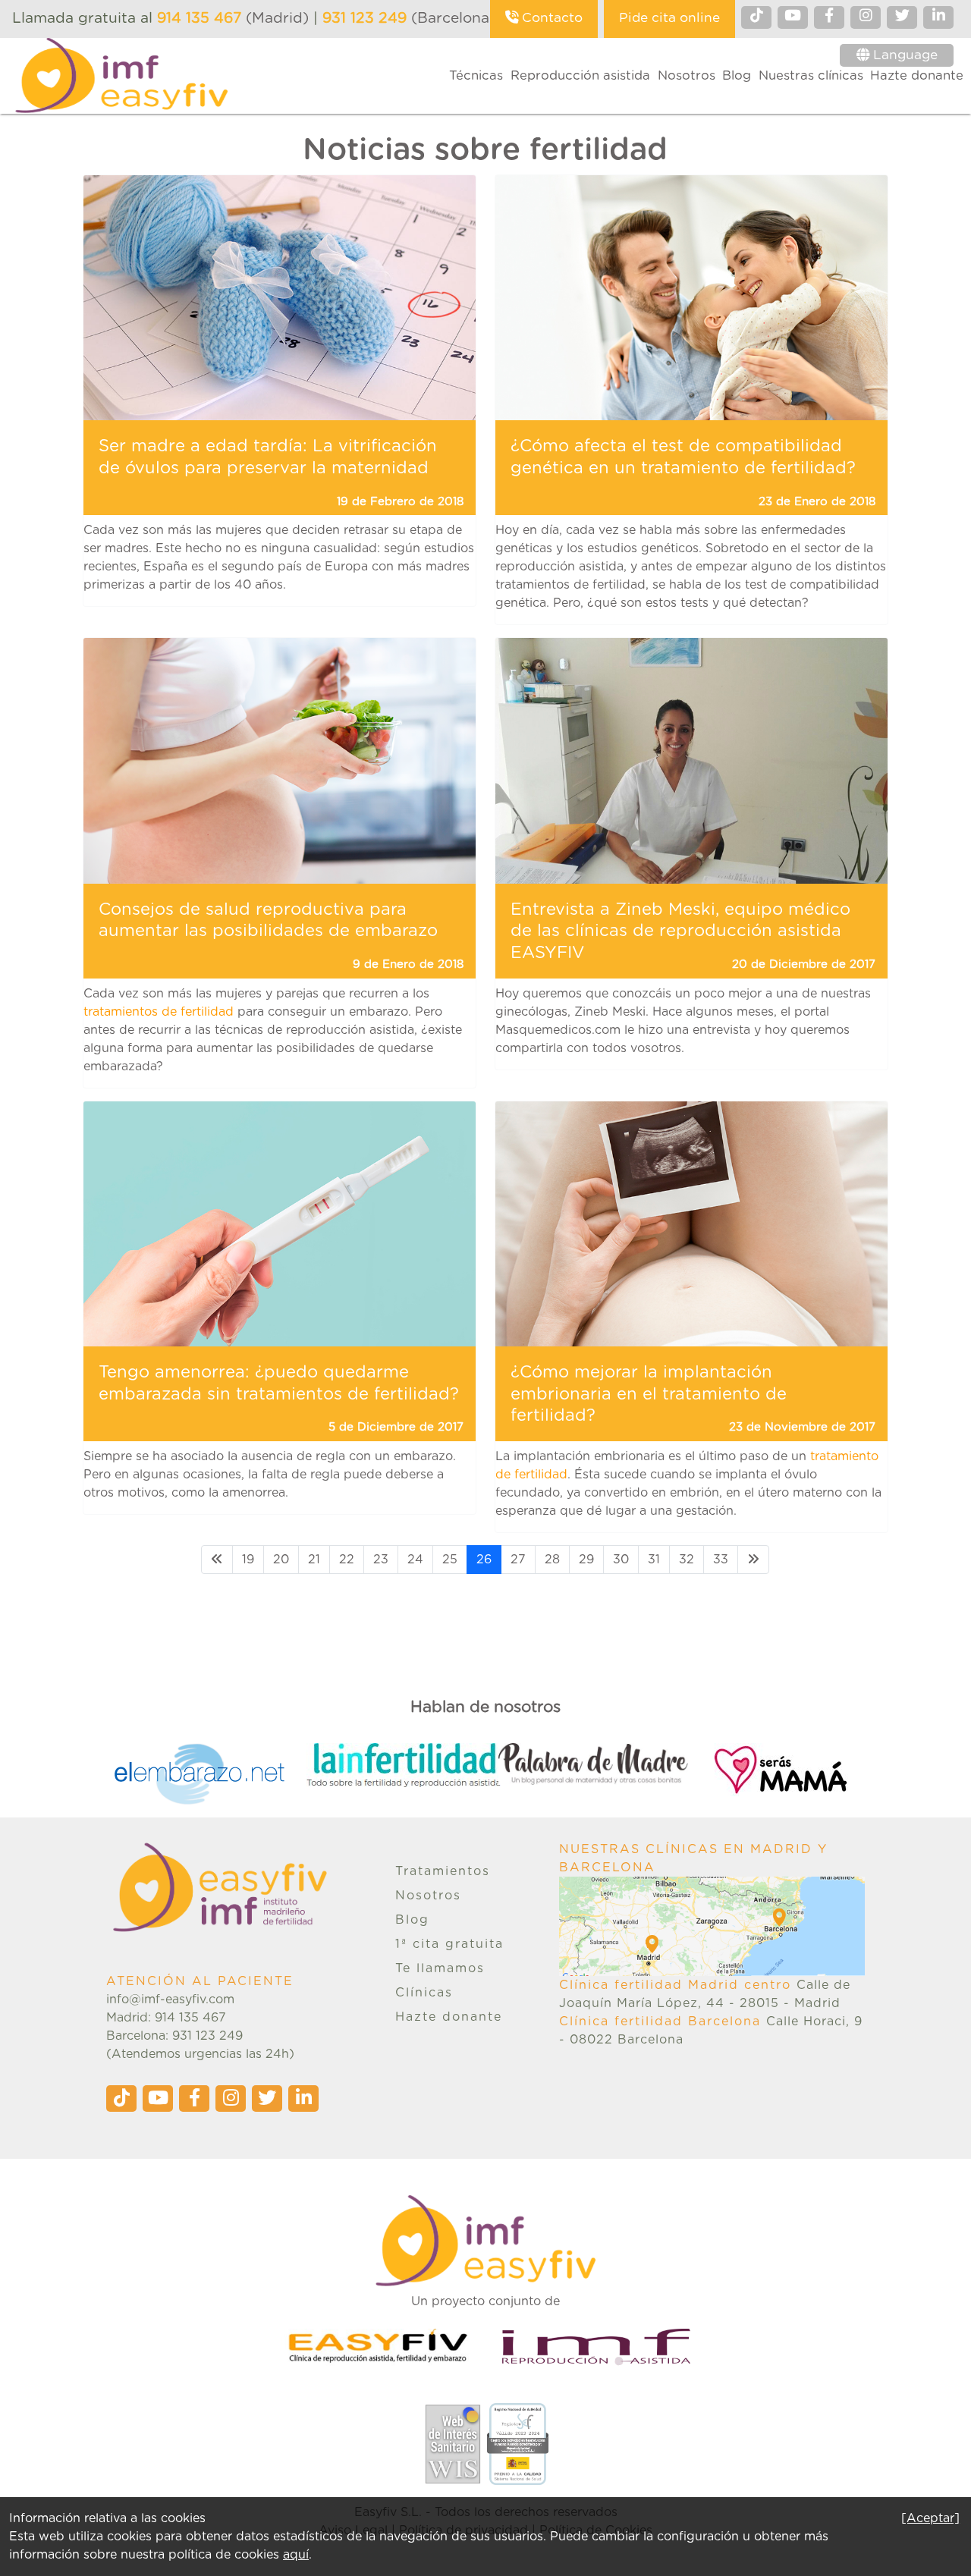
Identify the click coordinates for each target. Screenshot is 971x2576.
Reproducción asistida (580, 76)
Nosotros (687, 76)
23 (381, 1560)
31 (654, 1560)
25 (450, 1560)
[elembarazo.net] (211, 1774)
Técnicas (476, 76)
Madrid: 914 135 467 (166, 2018)
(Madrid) (235, 19)
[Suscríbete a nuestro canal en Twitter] (902, 17)
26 (484, 1560)
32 (687, 1560)
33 (721, 1560)
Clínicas (424, 1993)
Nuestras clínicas (811, 76)
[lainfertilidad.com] (402, 1765)
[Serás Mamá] (786, 1770)
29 (586, 1560)
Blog (737, 76)
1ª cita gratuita (449, 1944)
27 (518, 1560)
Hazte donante (917, 76)
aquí (296, 2555)
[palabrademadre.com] (594, 1764)
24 (415, 1560)
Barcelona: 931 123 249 (174, 2036)
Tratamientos (443, 1871)
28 (552, 1560)
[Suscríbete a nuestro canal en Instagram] (866, 17)
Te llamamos (440, 1968)
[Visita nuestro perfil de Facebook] (829, 17)
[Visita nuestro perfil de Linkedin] (938, 17)
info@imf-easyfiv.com (170, 2000)
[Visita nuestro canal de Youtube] (793, 17)
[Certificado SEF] (517, 2443)
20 (281, 1560)
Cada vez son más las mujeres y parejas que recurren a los (256, 994)
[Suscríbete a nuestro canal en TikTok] (756, 17)
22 (347, 1560)
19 (248, 1560)
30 (621, 1560)
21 (314, 1560)
